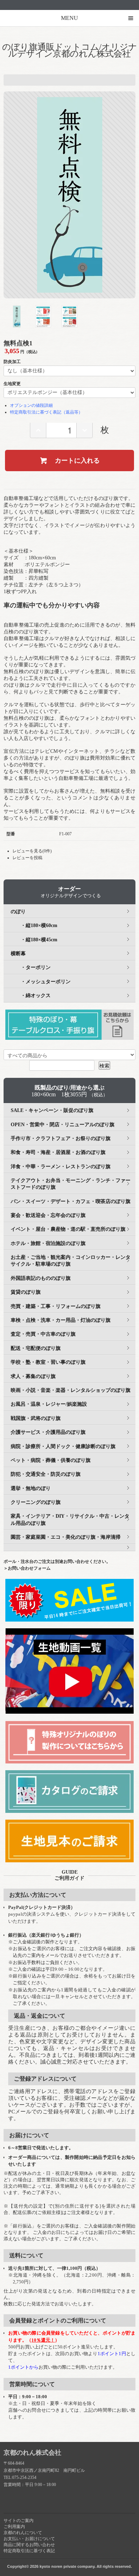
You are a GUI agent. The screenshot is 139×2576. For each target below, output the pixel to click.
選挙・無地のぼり (31, 1488)
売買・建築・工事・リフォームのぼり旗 (56, 1306)
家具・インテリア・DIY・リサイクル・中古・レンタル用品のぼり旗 (70, 1519)
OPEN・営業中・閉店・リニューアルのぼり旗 (63, 1125)
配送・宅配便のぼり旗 (36, 1348)
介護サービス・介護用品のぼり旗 (48, 1432)
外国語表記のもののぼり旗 (41, 1278)
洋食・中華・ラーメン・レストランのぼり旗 (61, 1167)
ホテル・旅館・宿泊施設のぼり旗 (48, 1243)
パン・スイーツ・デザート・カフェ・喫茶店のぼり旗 (71, 1201)
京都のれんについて (23, 2533)
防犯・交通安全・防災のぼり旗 (46, 1474)
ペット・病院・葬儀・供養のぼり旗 (51, 1460)
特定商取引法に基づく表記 (29, 2551)
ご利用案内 (14, 2527)
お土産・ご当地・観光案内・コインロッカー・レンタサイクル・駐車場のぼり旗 (71, 1261)
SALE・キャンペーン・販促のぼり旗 (52, 1110)
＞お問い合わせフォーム (27, 1568)
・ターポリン (31, 967)
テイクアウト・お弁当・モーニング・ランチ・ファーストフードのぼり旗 (71, 1184)
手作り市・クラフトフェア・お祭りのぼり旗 (61, 1138)
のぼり (18, 912)
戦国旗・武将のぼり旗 (36, 1418)
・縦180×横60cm (34, 925)
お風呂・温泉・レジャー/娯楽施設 (49, 1404)
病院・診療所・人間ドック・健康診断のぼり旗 (63, 1446)
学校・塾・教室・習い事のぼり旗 (48, 1362)
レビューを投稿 (27, 858)
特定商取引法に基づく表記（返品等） (46, 412)
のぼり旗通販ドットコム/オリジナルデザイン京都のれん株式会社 (70, 50)
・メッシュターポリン (41, 982)
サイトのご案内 (19, 2521)
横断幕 (18, 954)
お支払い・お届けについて (29, 2539)
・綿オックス (31, 996)
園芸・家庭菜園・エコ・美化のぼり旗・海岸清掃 (66, 1537)
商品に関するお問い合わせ (29, 2545)
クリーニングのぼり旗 (36, 1502)
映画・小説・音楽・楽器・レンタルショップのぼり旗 (71, 1390)
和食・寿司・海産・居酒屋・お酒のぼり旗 (58, 1152)
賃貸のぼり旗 (26, 1292)
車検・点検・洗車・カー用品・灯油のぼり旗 (61, 1320)
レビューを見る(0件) (32, 851)
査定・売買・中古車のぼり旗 (43, 1334)
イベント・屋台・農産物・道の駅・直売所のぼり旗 (68, 1229)
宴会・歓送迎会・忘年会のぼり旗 (48, 1215)
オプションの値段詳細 (31, 405)
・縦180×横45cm (34, 940)
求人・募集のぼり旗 (33, 1376)
